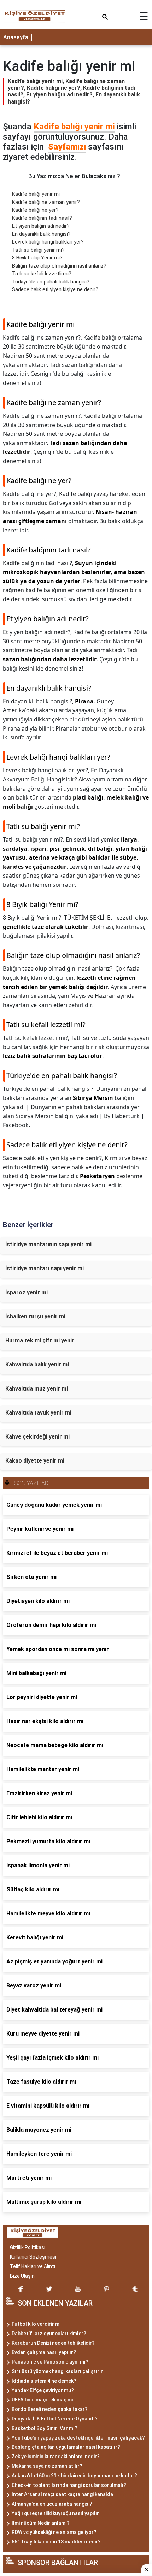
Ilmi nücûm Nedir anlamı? (41, 2523)
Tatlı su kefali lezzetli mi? (42, 274)
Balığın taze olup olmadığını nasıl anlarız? (59, 266)
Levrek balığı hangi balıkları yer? (48, 242)
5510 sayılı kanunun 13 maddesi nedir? (56, 2542)
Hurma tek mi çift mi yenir (40, 1340)
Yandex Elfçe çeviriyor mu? (43, 2390)
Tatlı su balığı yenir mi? (38, 250)
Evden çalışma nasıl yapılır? (44, 2352)
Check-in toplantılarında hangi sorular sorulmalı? (69, 2485)
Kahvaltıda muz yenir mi (37, 1389)
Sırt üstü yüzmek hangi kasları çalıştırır (57, 2371)
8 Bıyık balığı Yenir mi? (37, 258)
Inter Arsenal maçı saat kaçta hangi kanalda (62, 2494)
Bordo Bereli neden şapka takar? (50, 2409)
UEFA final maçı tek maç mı (42, 2400)
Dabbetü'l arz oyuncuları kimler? (49, 2334)
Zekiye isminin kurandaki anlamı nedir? (56, 2457)
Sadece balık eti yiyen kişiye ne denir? (55, 289)
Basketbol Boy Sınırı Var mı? (45, 2428)
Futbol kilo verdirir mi (36, 2324)
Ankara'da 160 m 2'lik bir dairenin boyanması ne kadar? (74, 2476)
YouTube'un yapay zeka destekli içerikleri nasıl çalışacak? (78, 2438)
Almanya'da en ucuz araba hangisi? (52, 2504)
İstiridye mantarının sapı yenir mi (48, 1244)
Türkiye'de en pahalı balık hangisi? (51, 282)
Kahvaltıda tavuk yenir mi (38, 1413)
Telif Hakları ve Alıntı (33, 2266)
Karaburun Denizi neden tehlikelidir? (53, 2343)
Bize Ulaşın (22, 2276)
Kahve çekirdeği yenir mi (37, 1437)
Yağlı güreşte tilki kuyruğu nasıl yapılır (55, 2513)
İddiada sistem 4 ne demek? (44, 2381)
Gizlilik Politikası (28, 2247)
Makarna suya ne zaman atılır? (47, 2466)
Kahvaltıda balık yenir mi (37, 1365)
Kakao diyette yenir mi (35, 1461)
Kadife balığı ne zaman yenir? (46, 202)
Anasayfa (16, 37)
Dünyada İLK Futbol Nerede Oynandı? (55, 2419)
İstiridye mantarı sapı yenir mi (45, 1268)
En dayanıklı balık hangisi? (41, 234)
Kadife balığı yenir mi (74, 127)
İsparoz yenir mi (27, 1292)
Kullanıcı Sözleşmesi (33, 2257)
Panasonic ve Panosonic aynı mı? (50, 2362)
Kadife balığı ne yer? (35, 210)
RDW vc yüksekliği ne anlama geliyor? (54, 2532)
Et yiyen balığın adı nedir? (41, 226)
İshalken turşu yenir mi (35, 1316)
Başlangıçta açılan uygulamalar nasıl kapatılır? (66, 2447)
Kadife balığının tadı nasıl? (42, 218)
